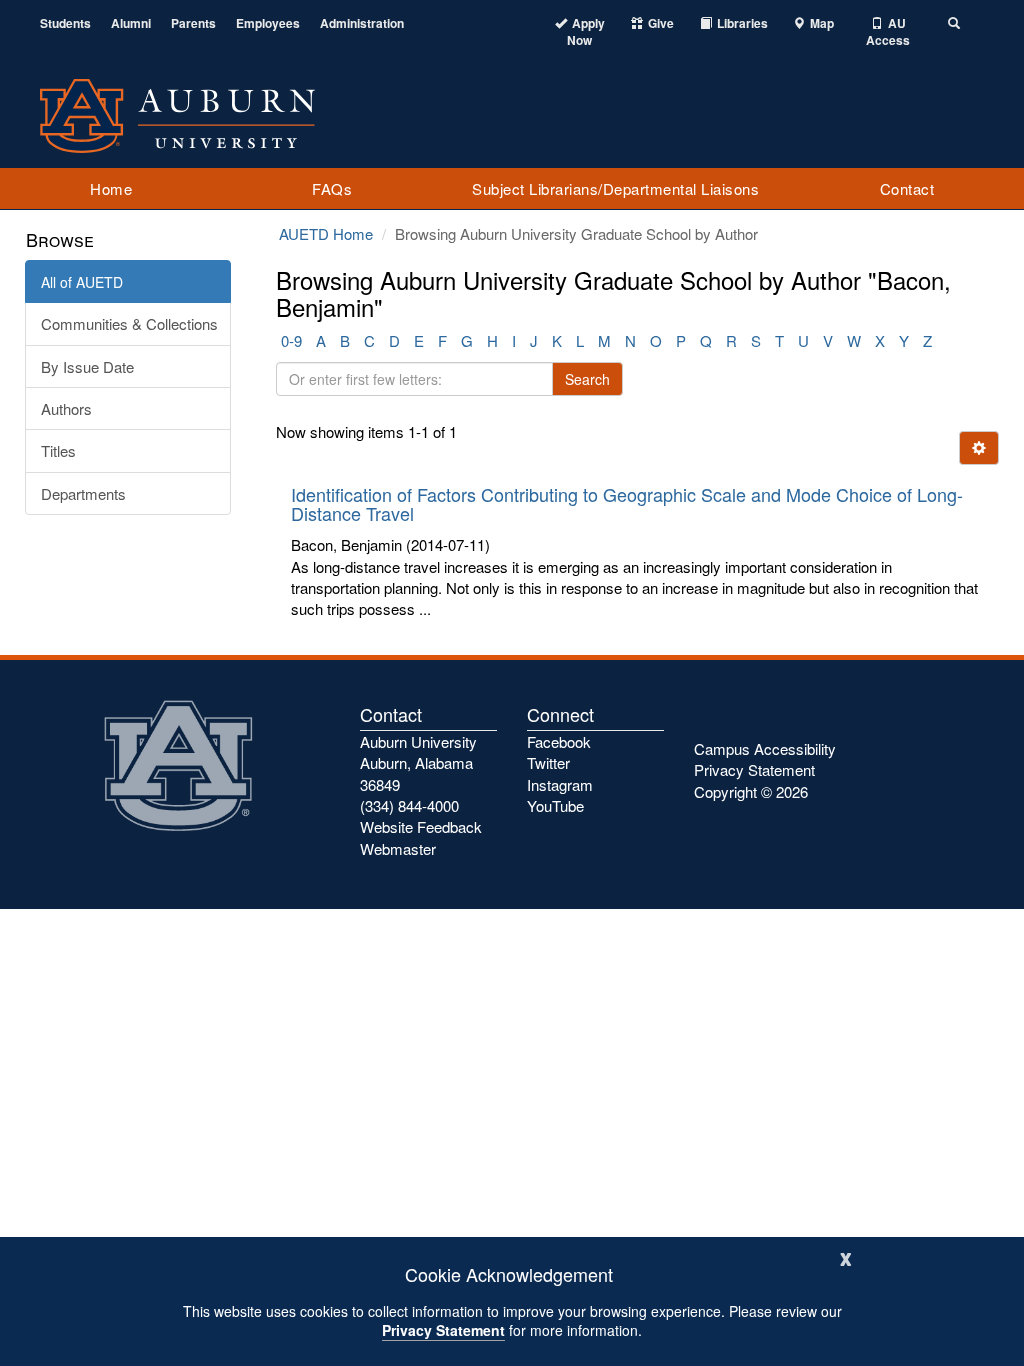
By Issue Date (87, 366)
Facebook (559, 741)
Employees (268, 23)
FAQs (332, 188)
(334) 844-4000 (409, 805)
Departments (83, 493)
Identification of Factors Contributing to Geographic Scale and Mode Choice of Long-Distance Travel (627, 504)
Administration (362, 23)
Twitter (548, 762)
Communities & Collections (129, 323)
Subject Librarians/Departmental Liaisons (615, 188)
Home (111, 188)
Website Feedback (421, 826)
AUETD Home (326, 233)
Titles (58, 450)
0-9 (291, 340)
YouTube (555, 805)
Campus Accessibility (765, 748)
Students (65, 23)
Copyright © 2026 (751, 791)
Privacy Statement (443, 1330)
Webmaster (398, 848)
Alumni (131, 23)
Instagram (560, 784)
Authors (66, 408)
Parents (193, 23)
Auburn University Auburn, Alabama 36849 (418, 763)
